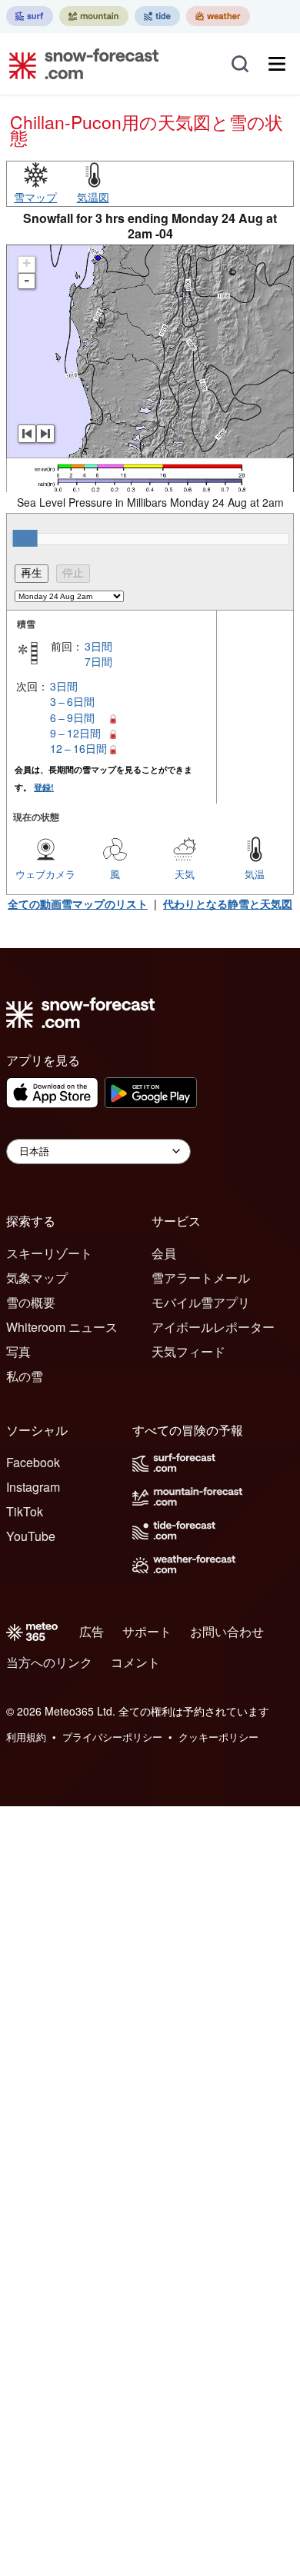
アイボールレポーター (213, 1327)
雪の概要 (31, 1302)
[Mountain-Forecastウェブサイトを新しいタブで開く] (94, 16)
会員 (164, 1253)
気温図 (93, 197)
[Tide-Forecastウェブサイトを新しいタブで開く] (157, 16)
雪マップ (35, 197)
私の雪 (25, 1376)
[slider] (25, 538)
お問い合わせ (227, 1631)
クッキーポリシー (218, 1737)
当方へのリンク (49, 1662)
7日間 (98, 661)
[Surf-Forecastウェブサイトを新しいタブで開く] (30, 16)
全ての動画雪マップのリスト (78, 904)
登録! (44, 787)
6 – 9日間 (72, 717)
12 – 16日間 (78, 748)
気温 (255, 874)
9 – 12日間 (75, 733)
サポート (147, 1631)
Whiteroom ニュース (62, 1327)
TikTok (25, 1511)
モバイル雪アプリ (201, 1302)
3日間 (98, 646)
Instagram (33, 1487)
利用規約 (26, 1737)
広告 (92, 1631)
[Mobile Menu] (277, 64)
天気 (185, 874)
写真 (18, 1351)
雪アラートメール (201, 1278)
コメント (135, 1662)
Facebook (33, 1462)
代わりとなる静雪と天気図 (228, 904)
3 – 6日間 (72, 701)
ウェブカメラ (45, 874)
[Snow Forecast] (79, 64)
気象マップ (37, 1278)
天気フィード (188, 1351)
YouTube (31, 1536)
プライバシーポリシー (112, 1737)
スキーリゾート (49, 1253)
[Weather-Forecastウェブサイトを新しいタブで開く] (218, 16)
